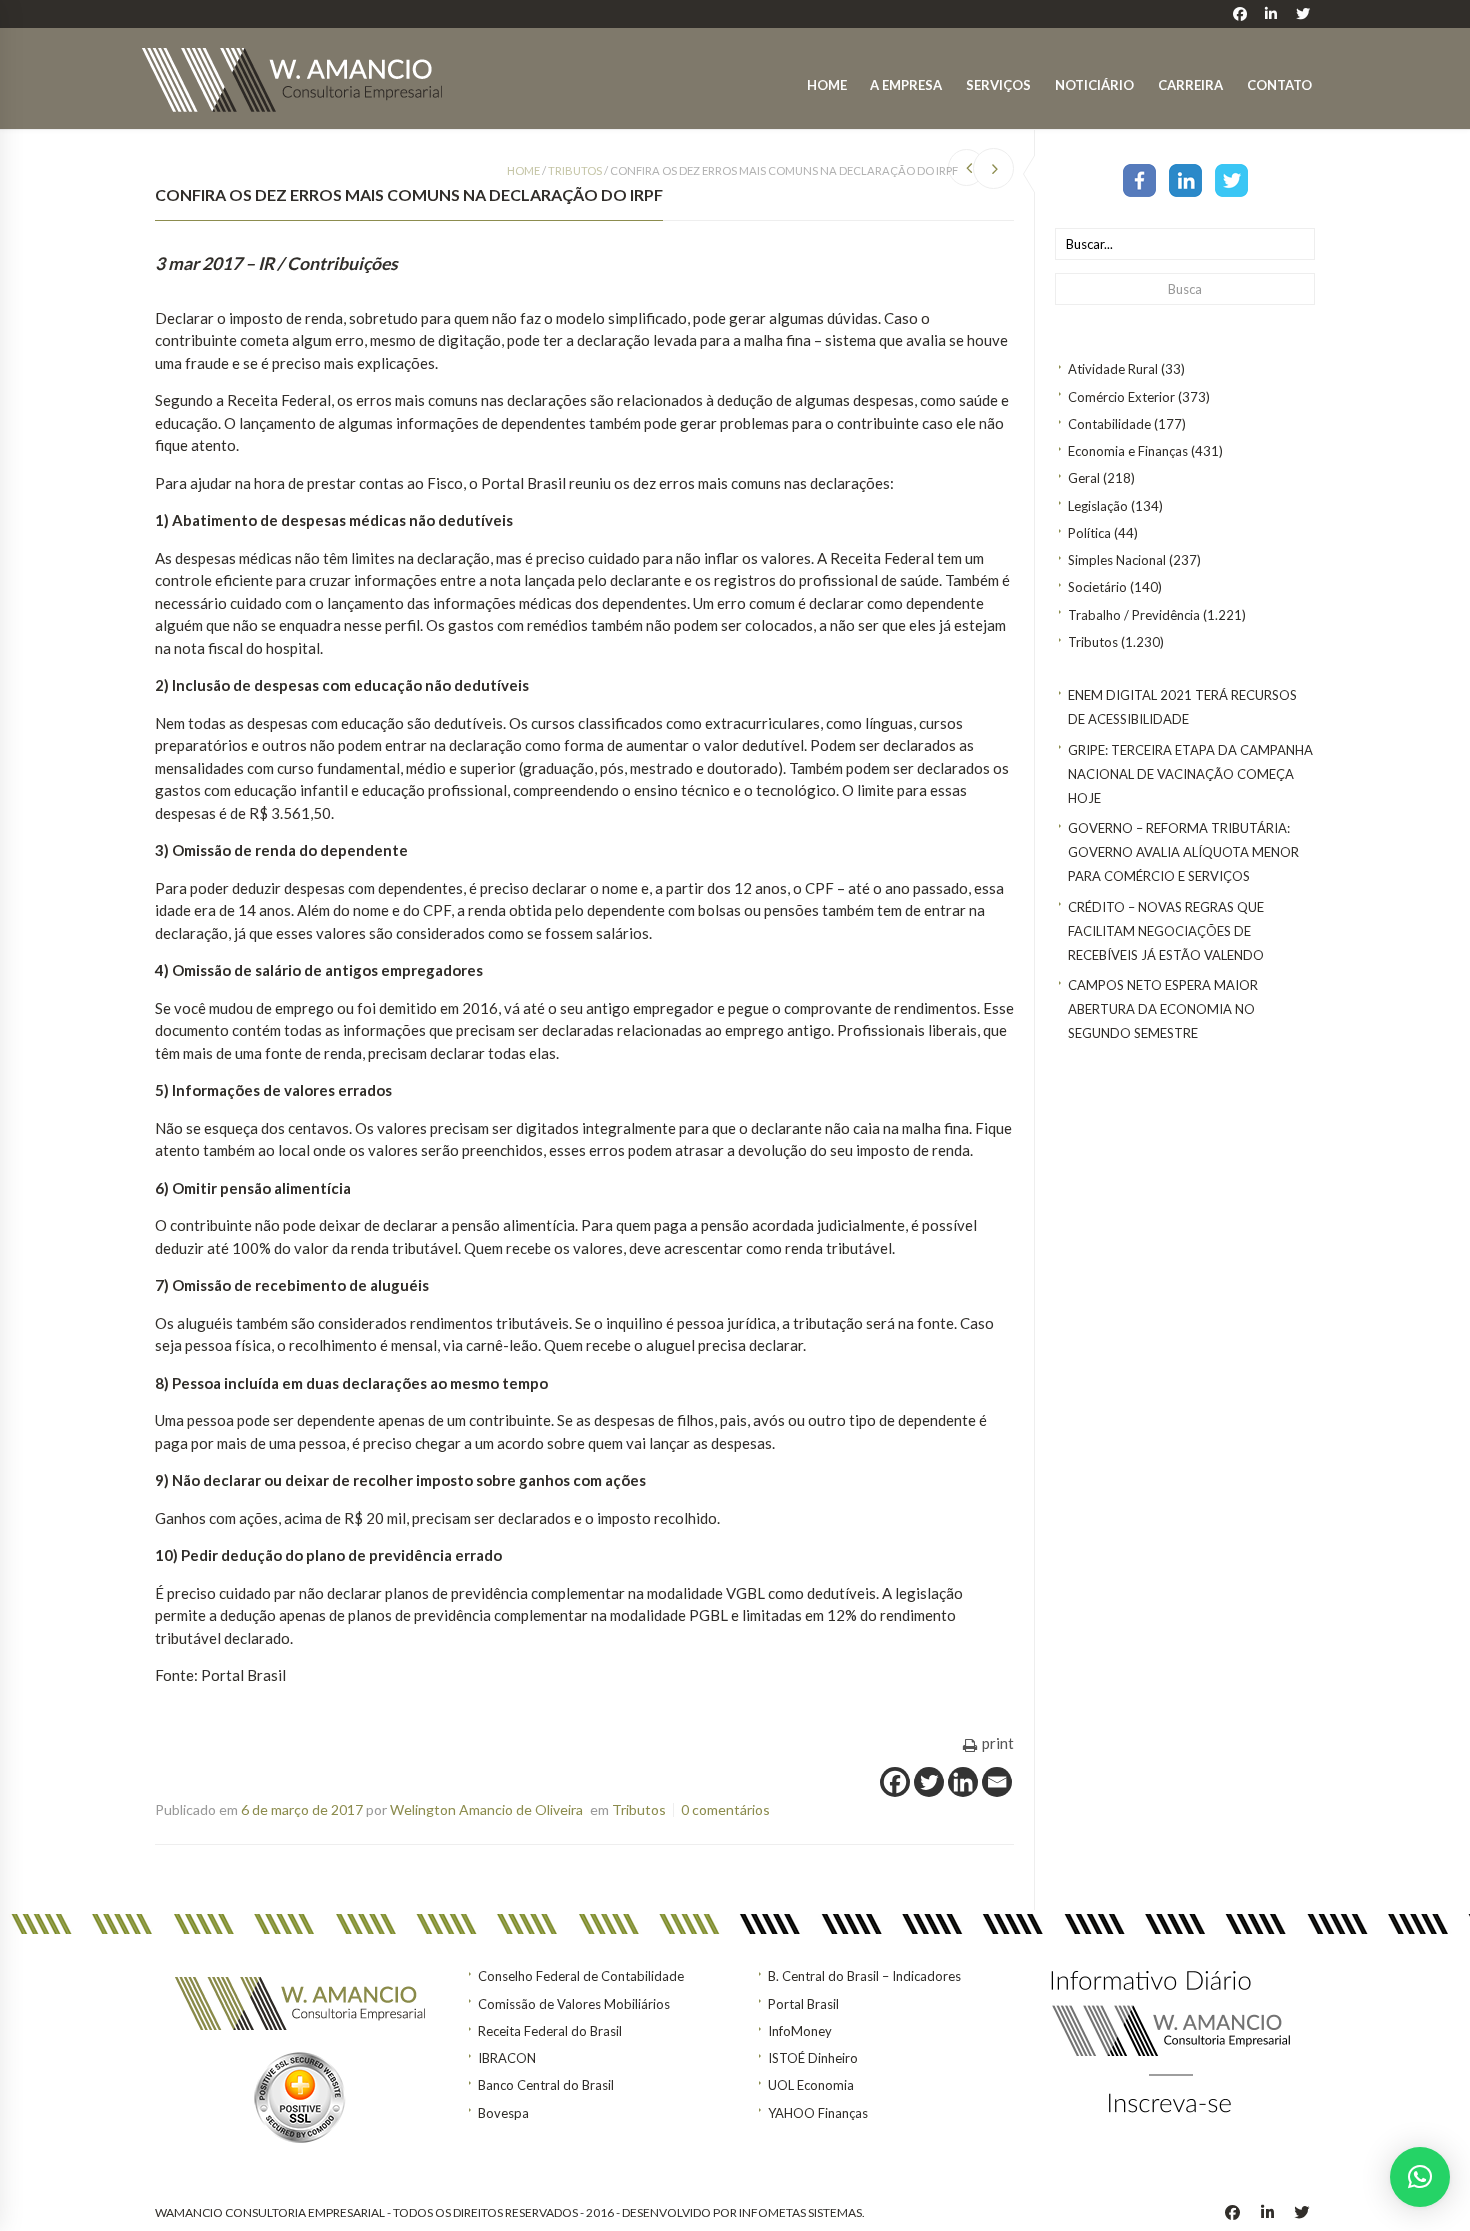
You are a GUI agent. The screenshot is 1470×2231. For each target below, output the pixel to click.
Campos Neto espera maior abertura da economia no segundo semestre (1163, 1009)
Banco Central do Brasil (546, 2085)
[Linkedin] (963, 1782)
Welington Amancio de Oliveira (486, 1809)
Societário (1097, 587)
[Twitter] (1231, 179)
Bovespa (503, 2113)
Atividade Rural (1113, 369)
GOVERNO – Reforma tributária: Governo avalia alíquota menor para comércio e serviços (1183, 852)
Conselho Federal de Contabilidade (581, 1976)
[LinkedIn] (1185, 179)
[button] (1420, 2177)
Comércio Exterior (1121, 397)
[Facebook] (1139, 179)
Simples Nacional (1117, 560)
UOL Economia (811, 2085)
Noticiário (1094, 85)
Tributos (1093, 642)
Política (1089, 533)
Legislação (1098, 506)
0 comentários (725, 1809)
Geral (1084, 478)
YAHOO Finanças (818, 2113)
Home (827, 85)
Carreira (1190, 85)
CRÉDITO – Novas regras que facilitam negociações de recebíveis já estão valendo (1166, 931)
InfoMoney (800, 2031)
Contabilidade (1109, 424)
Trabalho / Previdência (1134, 615)
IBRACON (507, 2058)
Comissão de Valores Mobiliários (574, 2004)
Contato (1279, 85)
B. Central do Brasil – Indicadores (864, 1976)
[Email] (997, 1782)
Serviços (998, 85)
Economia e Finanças (1128, 451)
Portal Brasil (803, 2004)
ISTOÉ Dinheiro (813, 2058)
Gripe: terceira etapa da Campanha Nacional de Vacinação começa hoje (1190, 774)
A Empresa (906, 85)
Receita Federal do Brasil (550, 2031)
